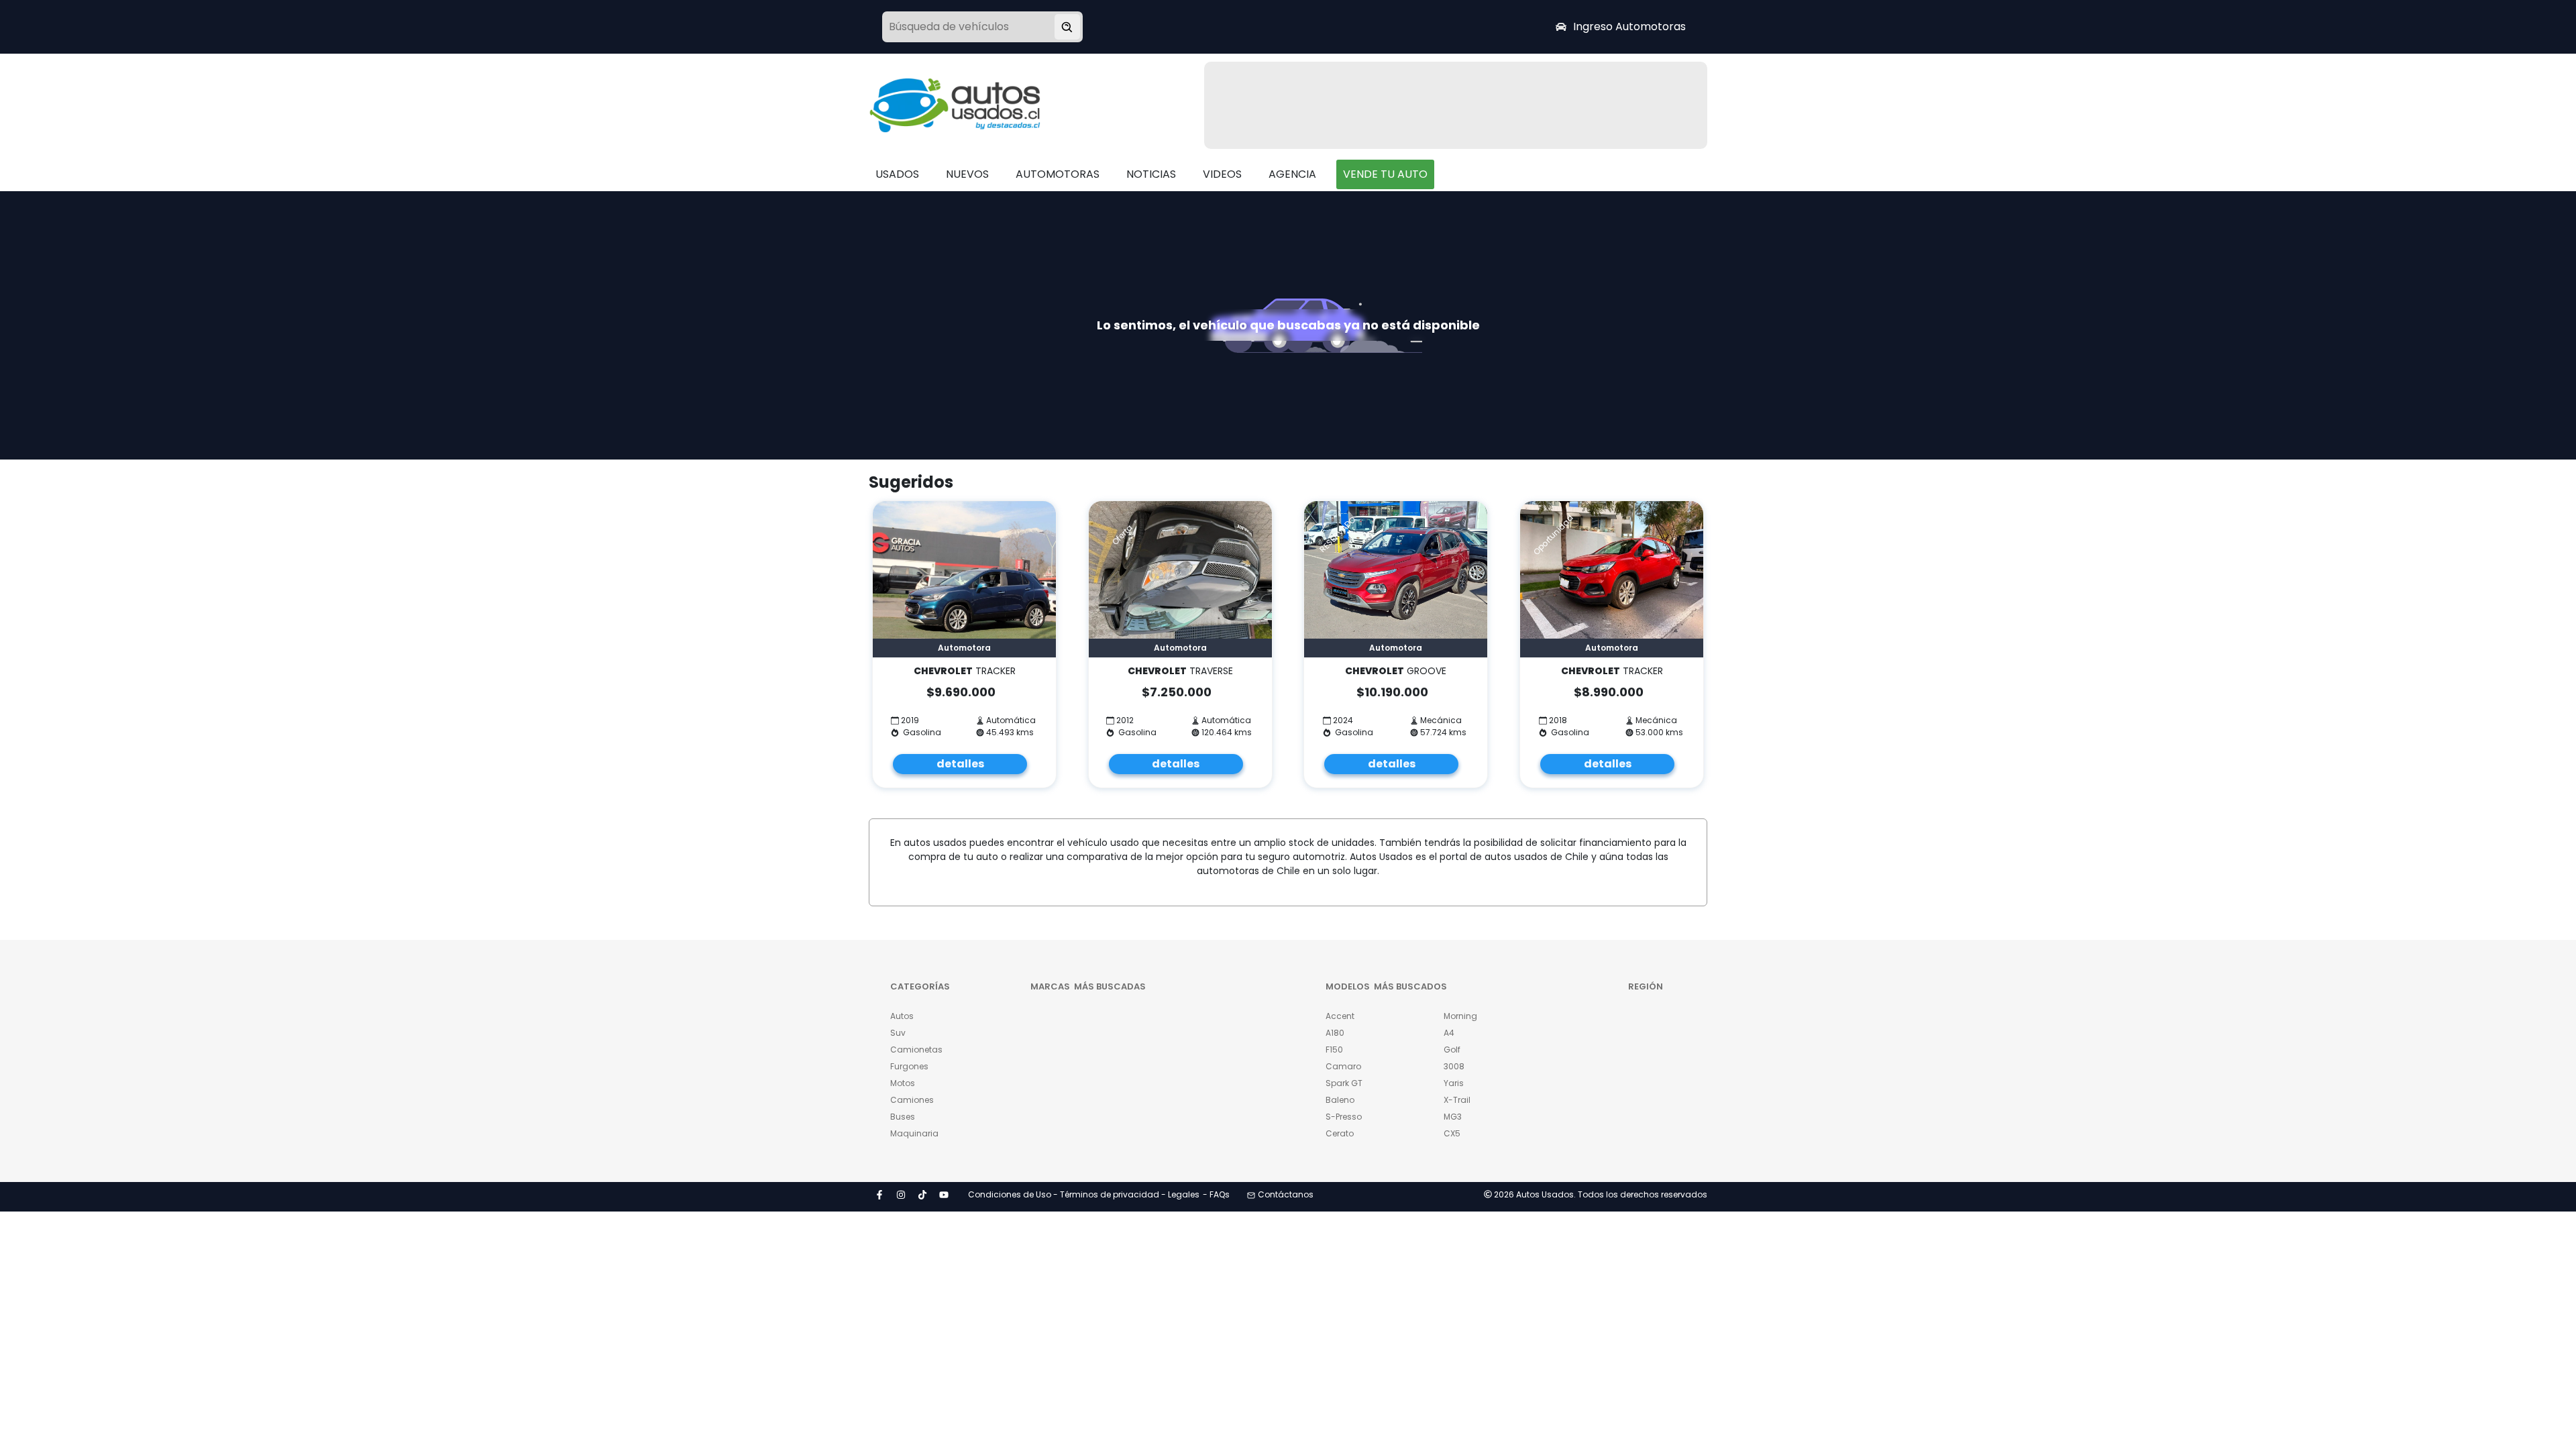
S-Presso (1344, 1117)
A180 (1335, 1033)
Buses (903, 1117)
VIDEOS (1222, 174)
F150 (1334, 1050)
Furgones (909, 1066)
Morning (1460, 1016)
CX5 (1452, 1133)
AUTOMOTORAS (1058, 174)
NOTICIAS (1151, 174)
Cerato (1340, 1133)
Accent (1340, 1016)
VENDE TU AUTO (1385, 174)
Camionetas (916, 1050)
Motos (903, 1083)
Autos (902, 1016)
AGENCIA (1292, 174)
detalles (960, 764)
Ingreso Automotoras (1629, 26)
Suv (898, 1033)
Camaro (1343, 1066)
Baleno (1340, 1100)
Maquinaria (914, 1133)
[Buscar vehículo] (1067, 27)
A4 (1449, 1033)
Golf (1452, 1050)
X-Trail (1457, 1100)
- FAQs (1216, 1194)
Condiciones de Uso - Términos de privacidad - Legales (1084, 1194)
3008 (1454, 1066)
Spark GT (1344, 1083)
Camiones (912, 1100)
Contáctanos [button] (1286, 1194)
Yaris (1454, 1083)
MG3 (1453, 1117)
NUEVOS (967, 174)
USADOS (897, 174)
